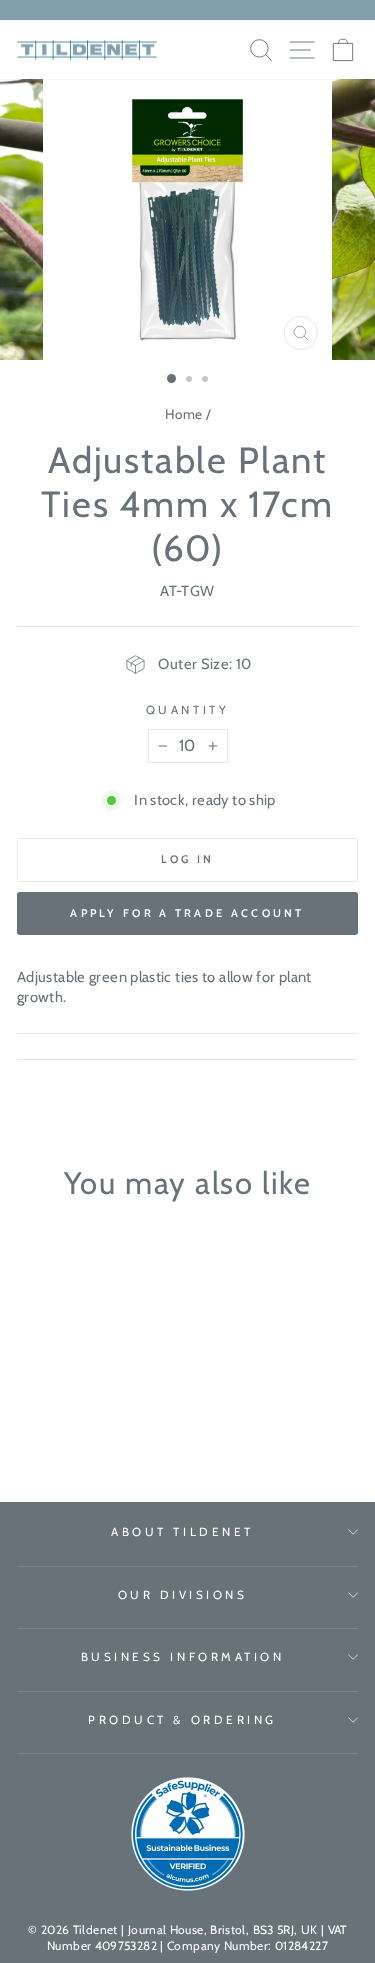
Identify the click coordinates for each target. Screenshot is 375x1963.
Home (183, 414)
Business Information (183, 1657)
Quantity (187, 710)
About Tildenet (182, 1532)
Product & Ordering (182, 1720)
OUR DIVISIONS (183, 1595)
